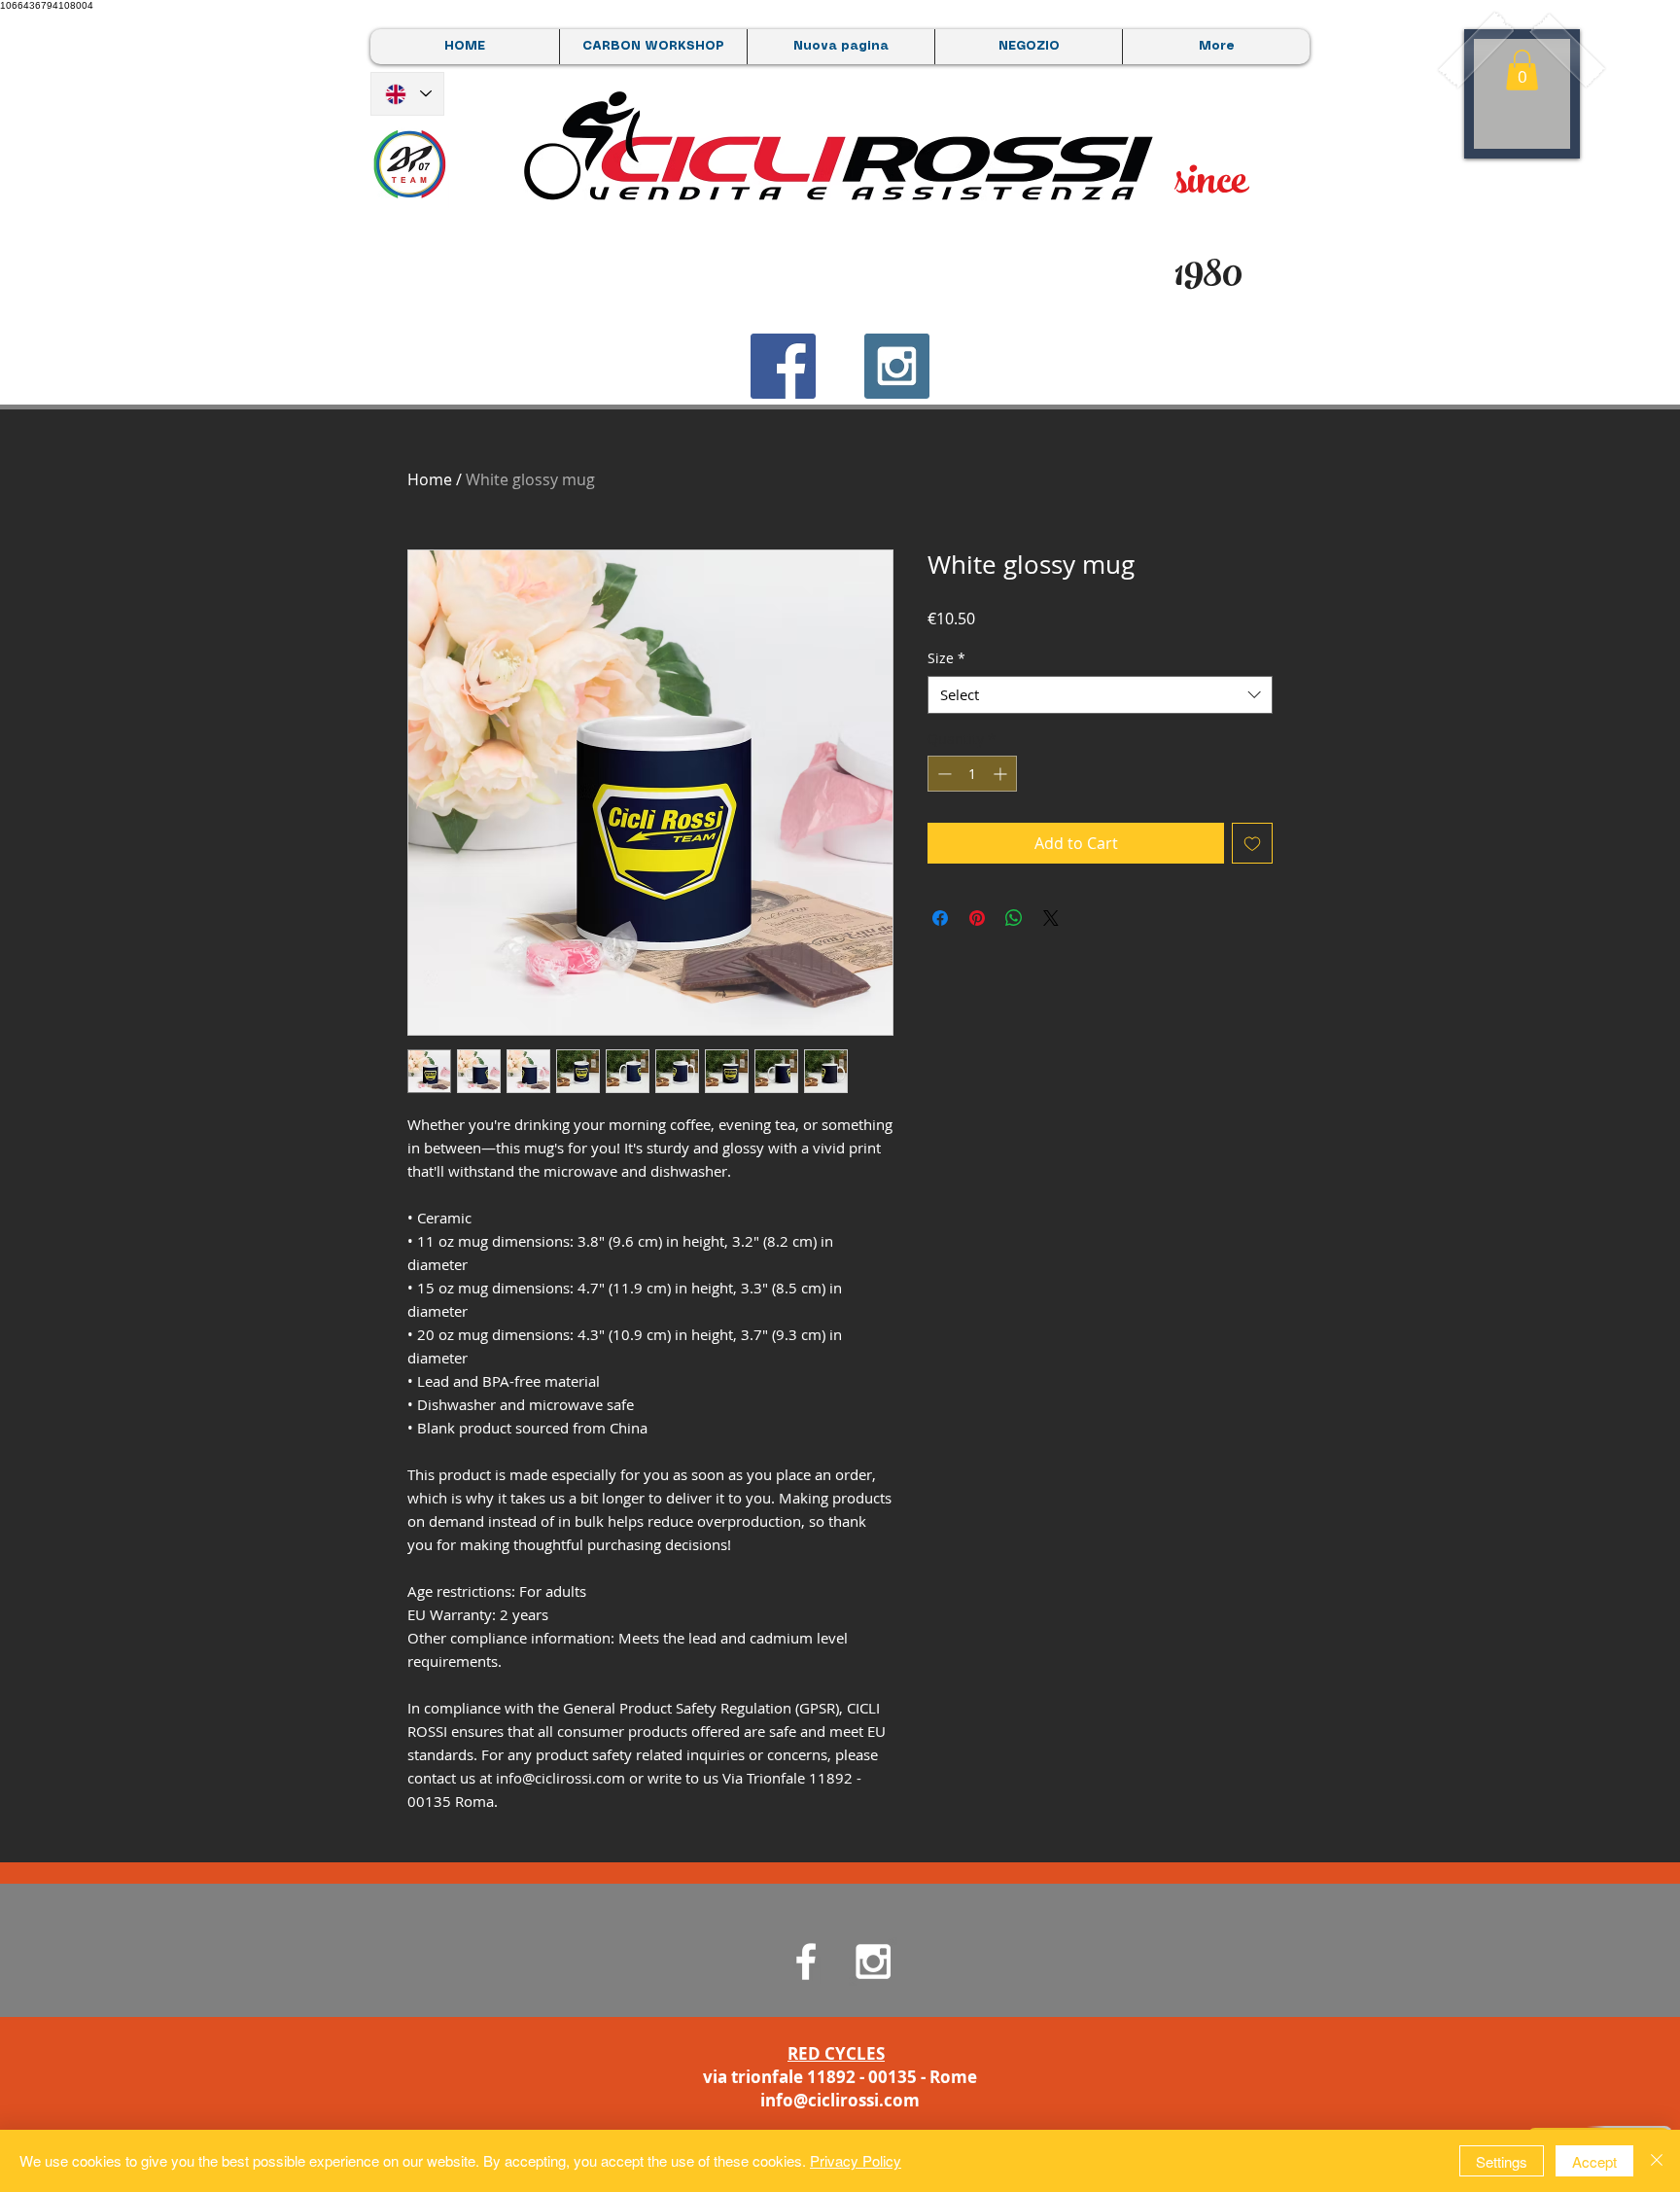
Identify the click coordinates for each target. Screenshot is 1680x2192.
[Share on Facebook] (940, 918)
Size (946, 658)
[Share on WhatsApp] (1014, 918)
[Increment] (1002, 774)
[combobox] (1100, 695)
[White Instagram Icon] (873, 1962)
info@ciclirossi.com (840, 2100)
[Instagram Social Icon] (897, 366)
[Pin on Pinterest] (977, 918)
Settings (1502, 2161)
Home (430, 479)
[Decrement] (943, 774)
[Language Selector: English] (407, 94)
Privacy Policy (856, 2160)
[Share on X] (1051, 918)
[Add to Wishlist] (1252, 843)
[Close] (1657, 2161)
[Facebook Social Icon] (783, 366)
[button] (1522, 70)
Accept (1594, 2161)
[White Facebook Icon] (806, 1962)
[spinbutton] (972, 774)
